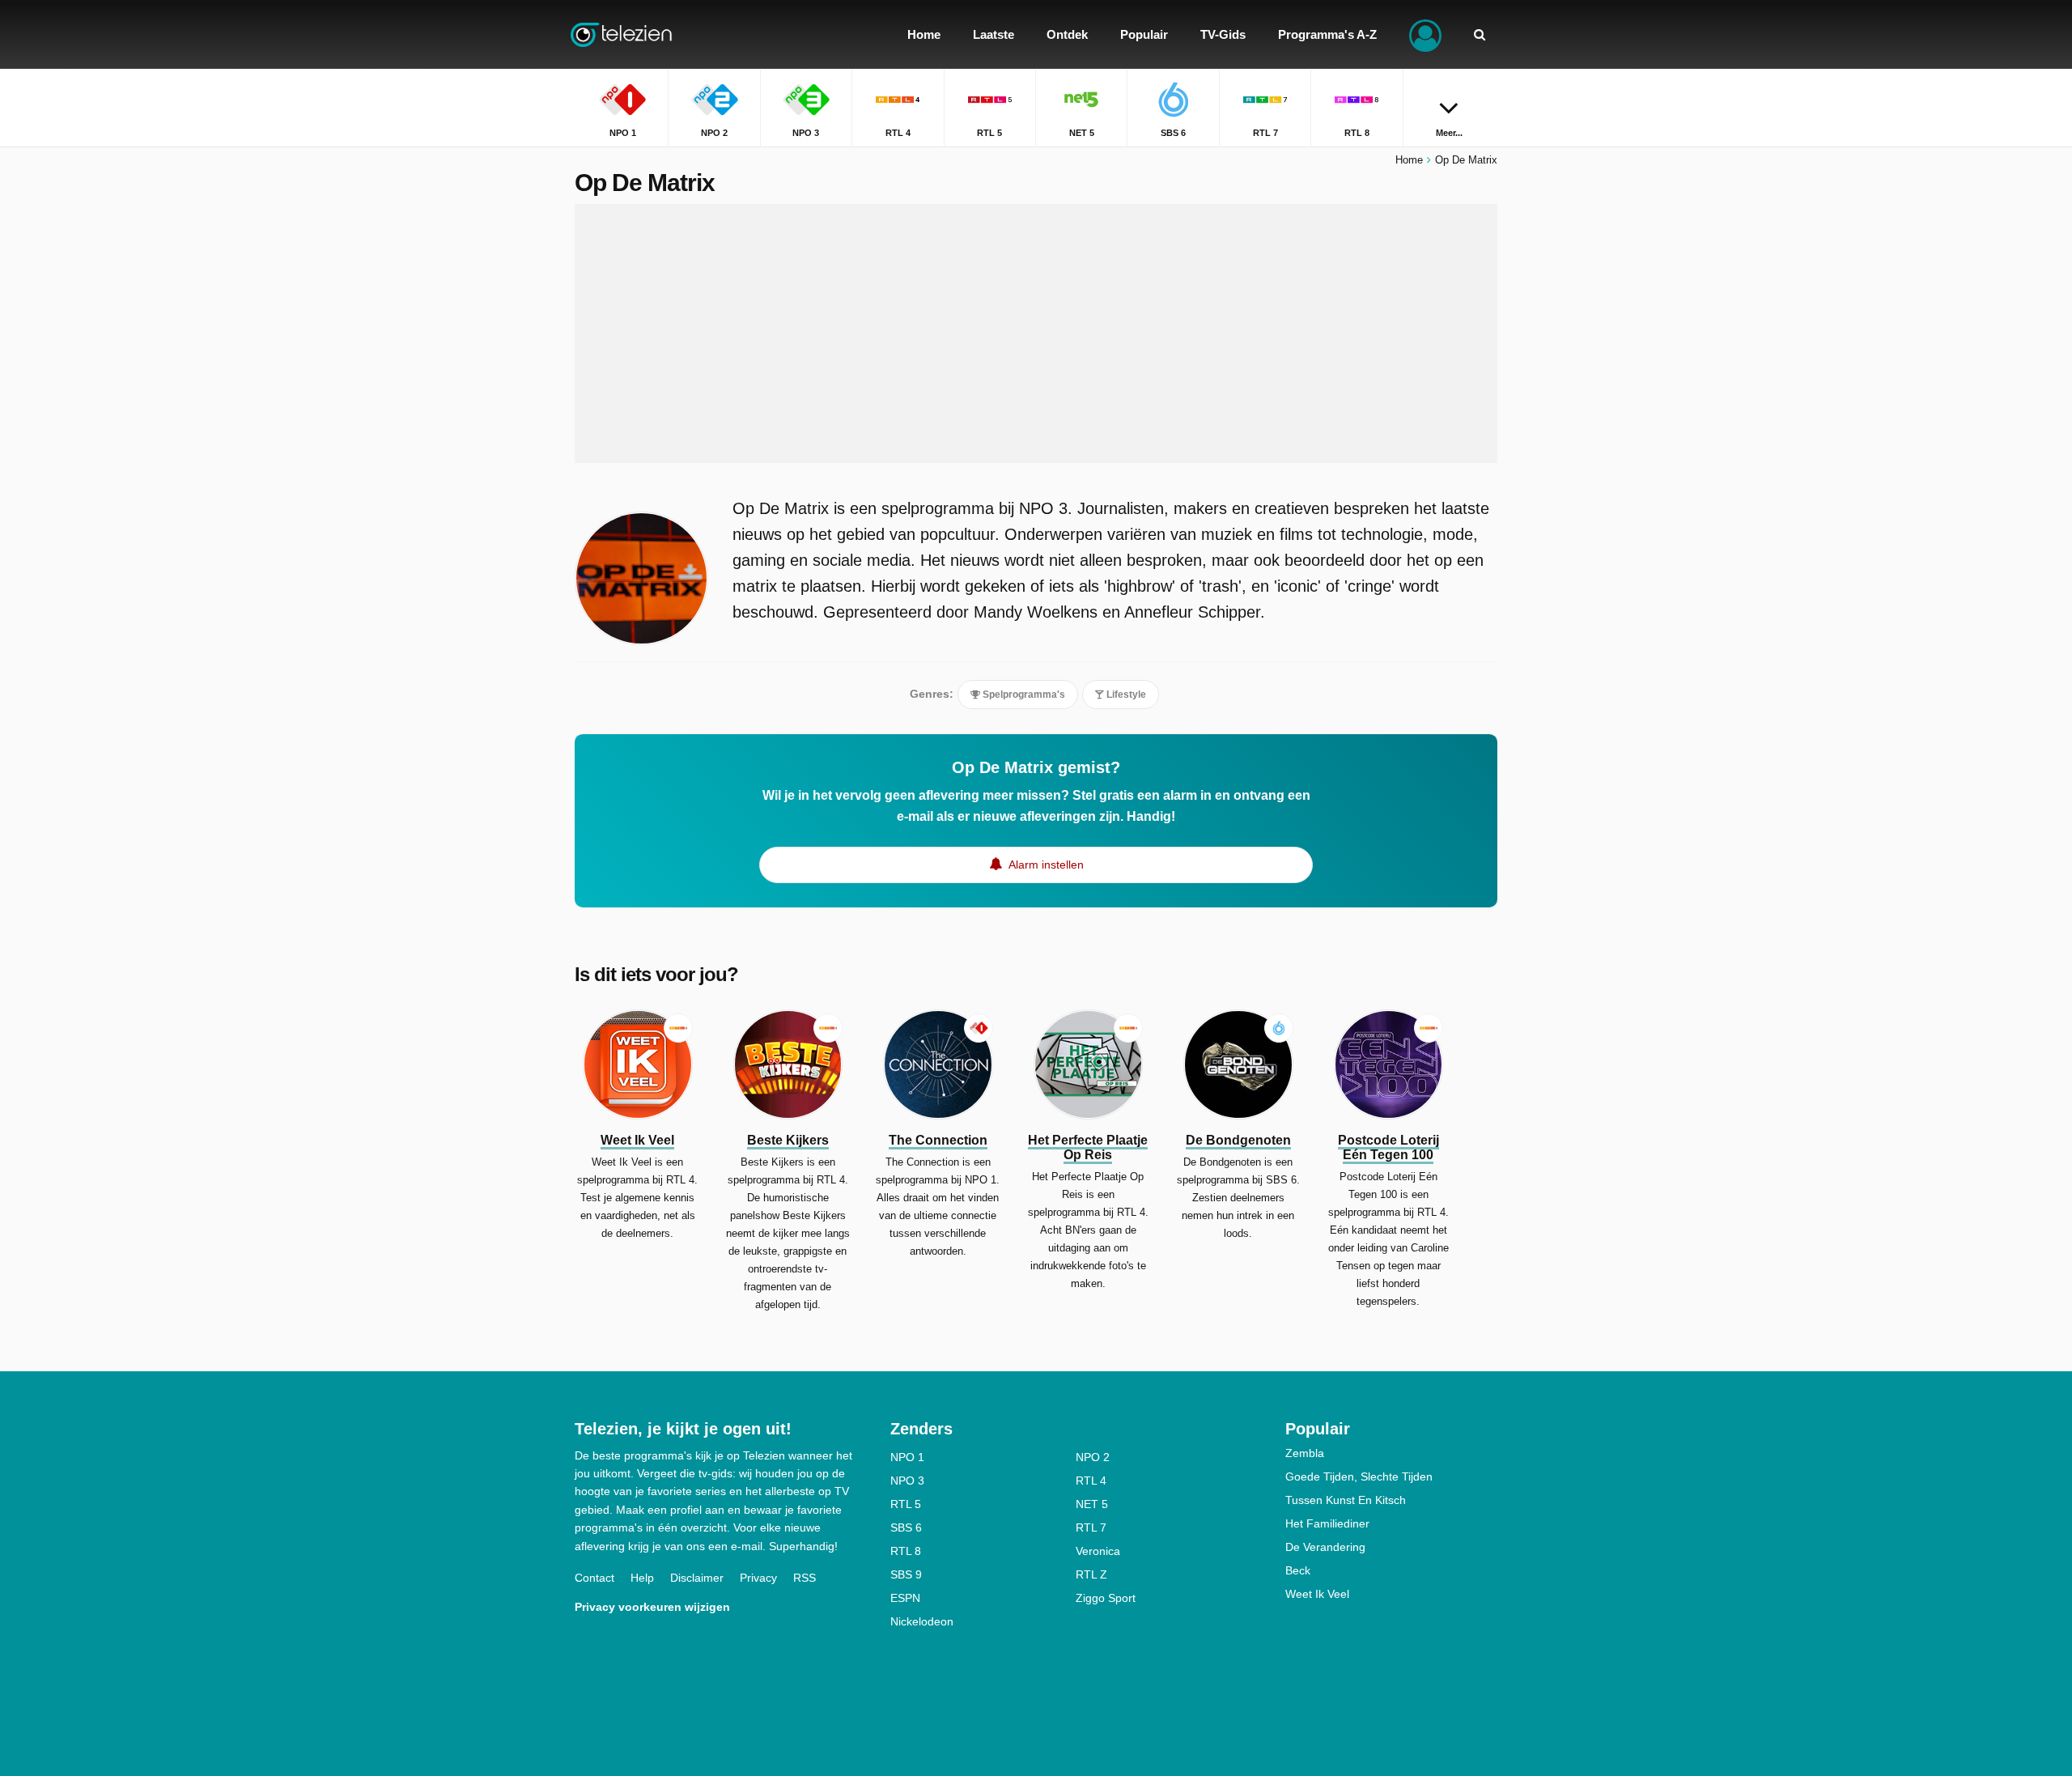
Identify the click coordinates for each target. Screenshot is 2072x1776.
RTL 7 (1091, 1527)
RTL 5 (906, 1504)
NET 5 (1092, 1504)
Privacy (758, 1578)
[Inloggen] (1425, 34)
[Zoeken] (1480, 34)
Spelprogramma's (1023, 695)
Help (642, 1578)
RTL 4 (1091, 1481)
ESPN (905, 1598)
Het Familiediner (1327, 1523)
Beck (1298, 1570)
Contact (594, 1578)
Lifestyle (1125, 695)
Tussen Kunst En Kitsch (1346, 1500)
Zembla (1305, 1453)
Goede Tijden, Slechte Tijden (1359, 1476)
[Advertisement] (1036, 334)
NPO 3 (907, 1481)
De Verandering (1325, 1547)
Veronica (1098, 1551)
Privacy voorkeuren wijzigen (652, 1607)
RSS (805, 1578)
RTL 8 (906, 1551)
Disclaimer (697, 1578)
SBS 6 (906, 1527)
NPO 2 (1093, 1457)
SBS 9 (906, 1574)
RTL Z (1091, 1574)
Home (1409, 160)
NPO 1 (907, 1457)
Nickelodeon (922, 1621)
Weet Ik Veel (1317, 1594)
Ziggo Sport (1106, 1598)
